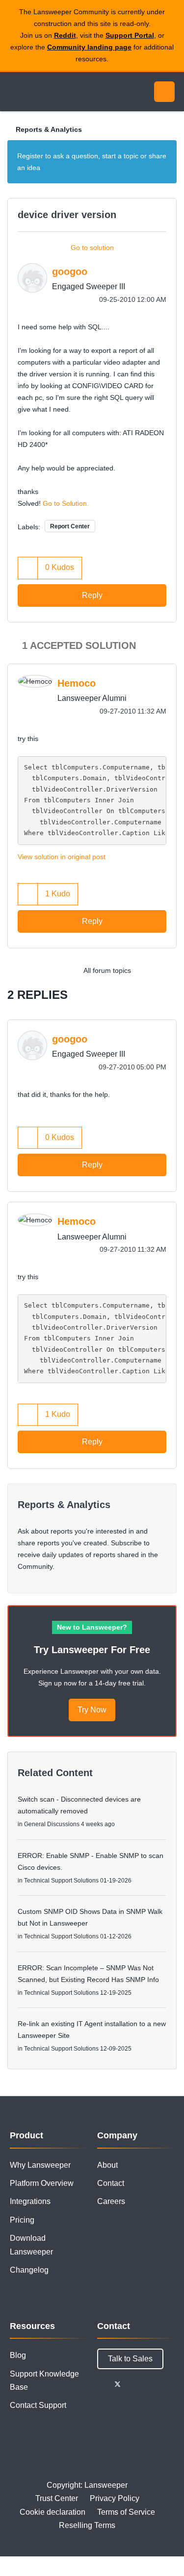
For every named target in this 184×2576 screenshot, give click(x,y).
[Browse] (15, 92)
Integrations (30, 2201)
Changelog (29, 2270)
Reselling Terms (87, 2525)
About (107, 2165)
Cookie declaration (53, 2512)
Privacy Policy (115, 2498)
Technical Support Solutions (61, 1881)
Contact (111, 2183)
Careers (111, 2201)
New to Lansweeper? (92, 1627)
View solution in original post (62, 857)
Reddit (65, 35)
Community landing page (89, 47)
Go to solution (92, 248)
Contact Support (38, 2405)
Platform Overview (42, 2183)
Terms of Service (126, 2512)
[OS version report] (147, 970)
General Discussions (52, 1824)
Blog (18, 2355)
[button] (28, 568)
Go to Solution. (66, 503)
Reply (92, 595)
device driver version (67, 215)
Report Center (70, 526)
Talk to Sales (130, 2359)
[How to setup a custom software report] (167, 970)
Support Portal (130, 35)
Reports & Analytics (49, 129)
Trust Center (57, 2498)
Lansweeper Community (54, 92)
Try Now (92, 1710)
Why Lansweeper (40, 2165)
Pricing (22, 2220)
